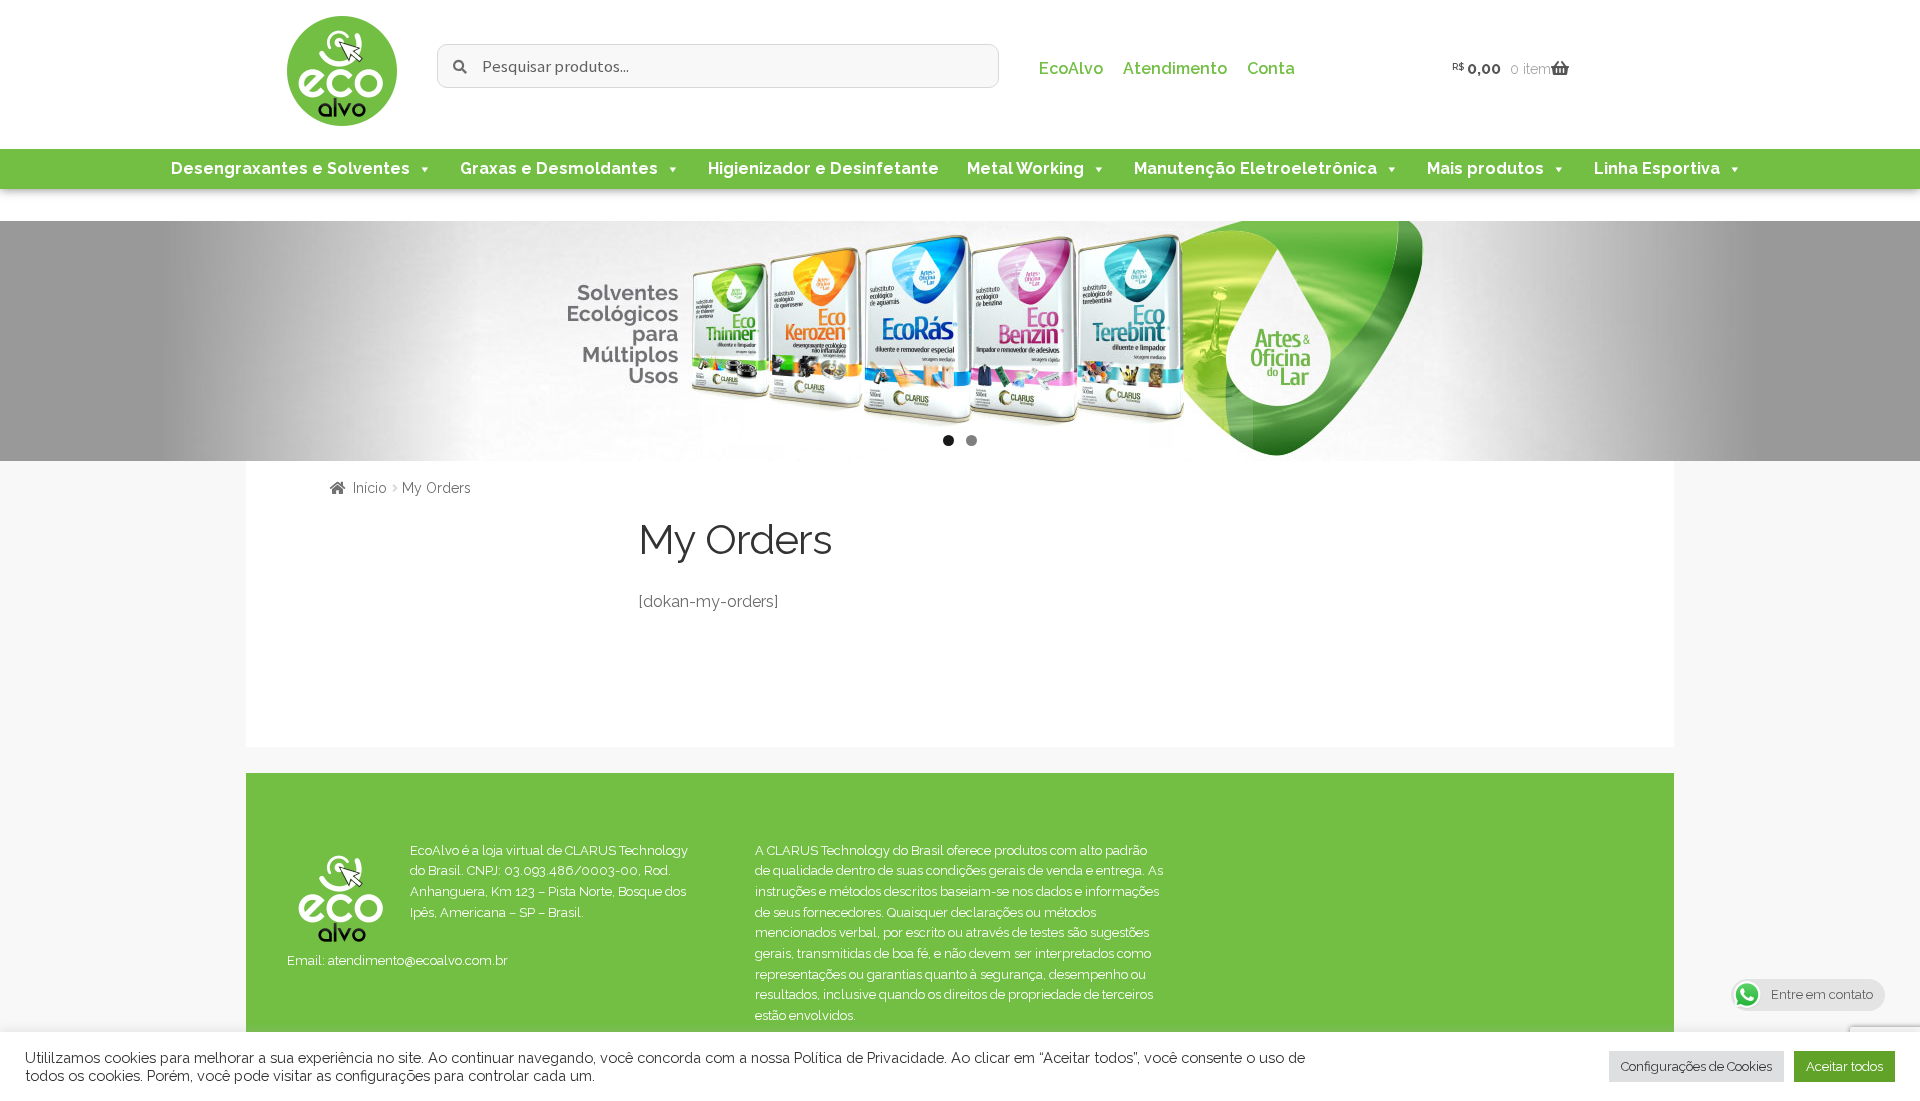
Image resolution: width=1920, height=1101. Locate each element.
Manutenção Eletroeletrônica (1255, 168)
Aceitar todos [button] (1844, 1066)
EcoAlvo (1071, 68)
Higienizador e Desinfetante (823, 168)
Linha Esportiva (1657, 168)
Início (370, 488)
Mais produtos (1485, 168)
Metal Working (1025, 168)
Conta (1271, 68)
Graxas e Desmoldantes (559, 168)
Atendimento (1175, 68)
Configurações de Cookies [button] (1696, 1066)
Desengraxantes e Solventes (290, 168)
